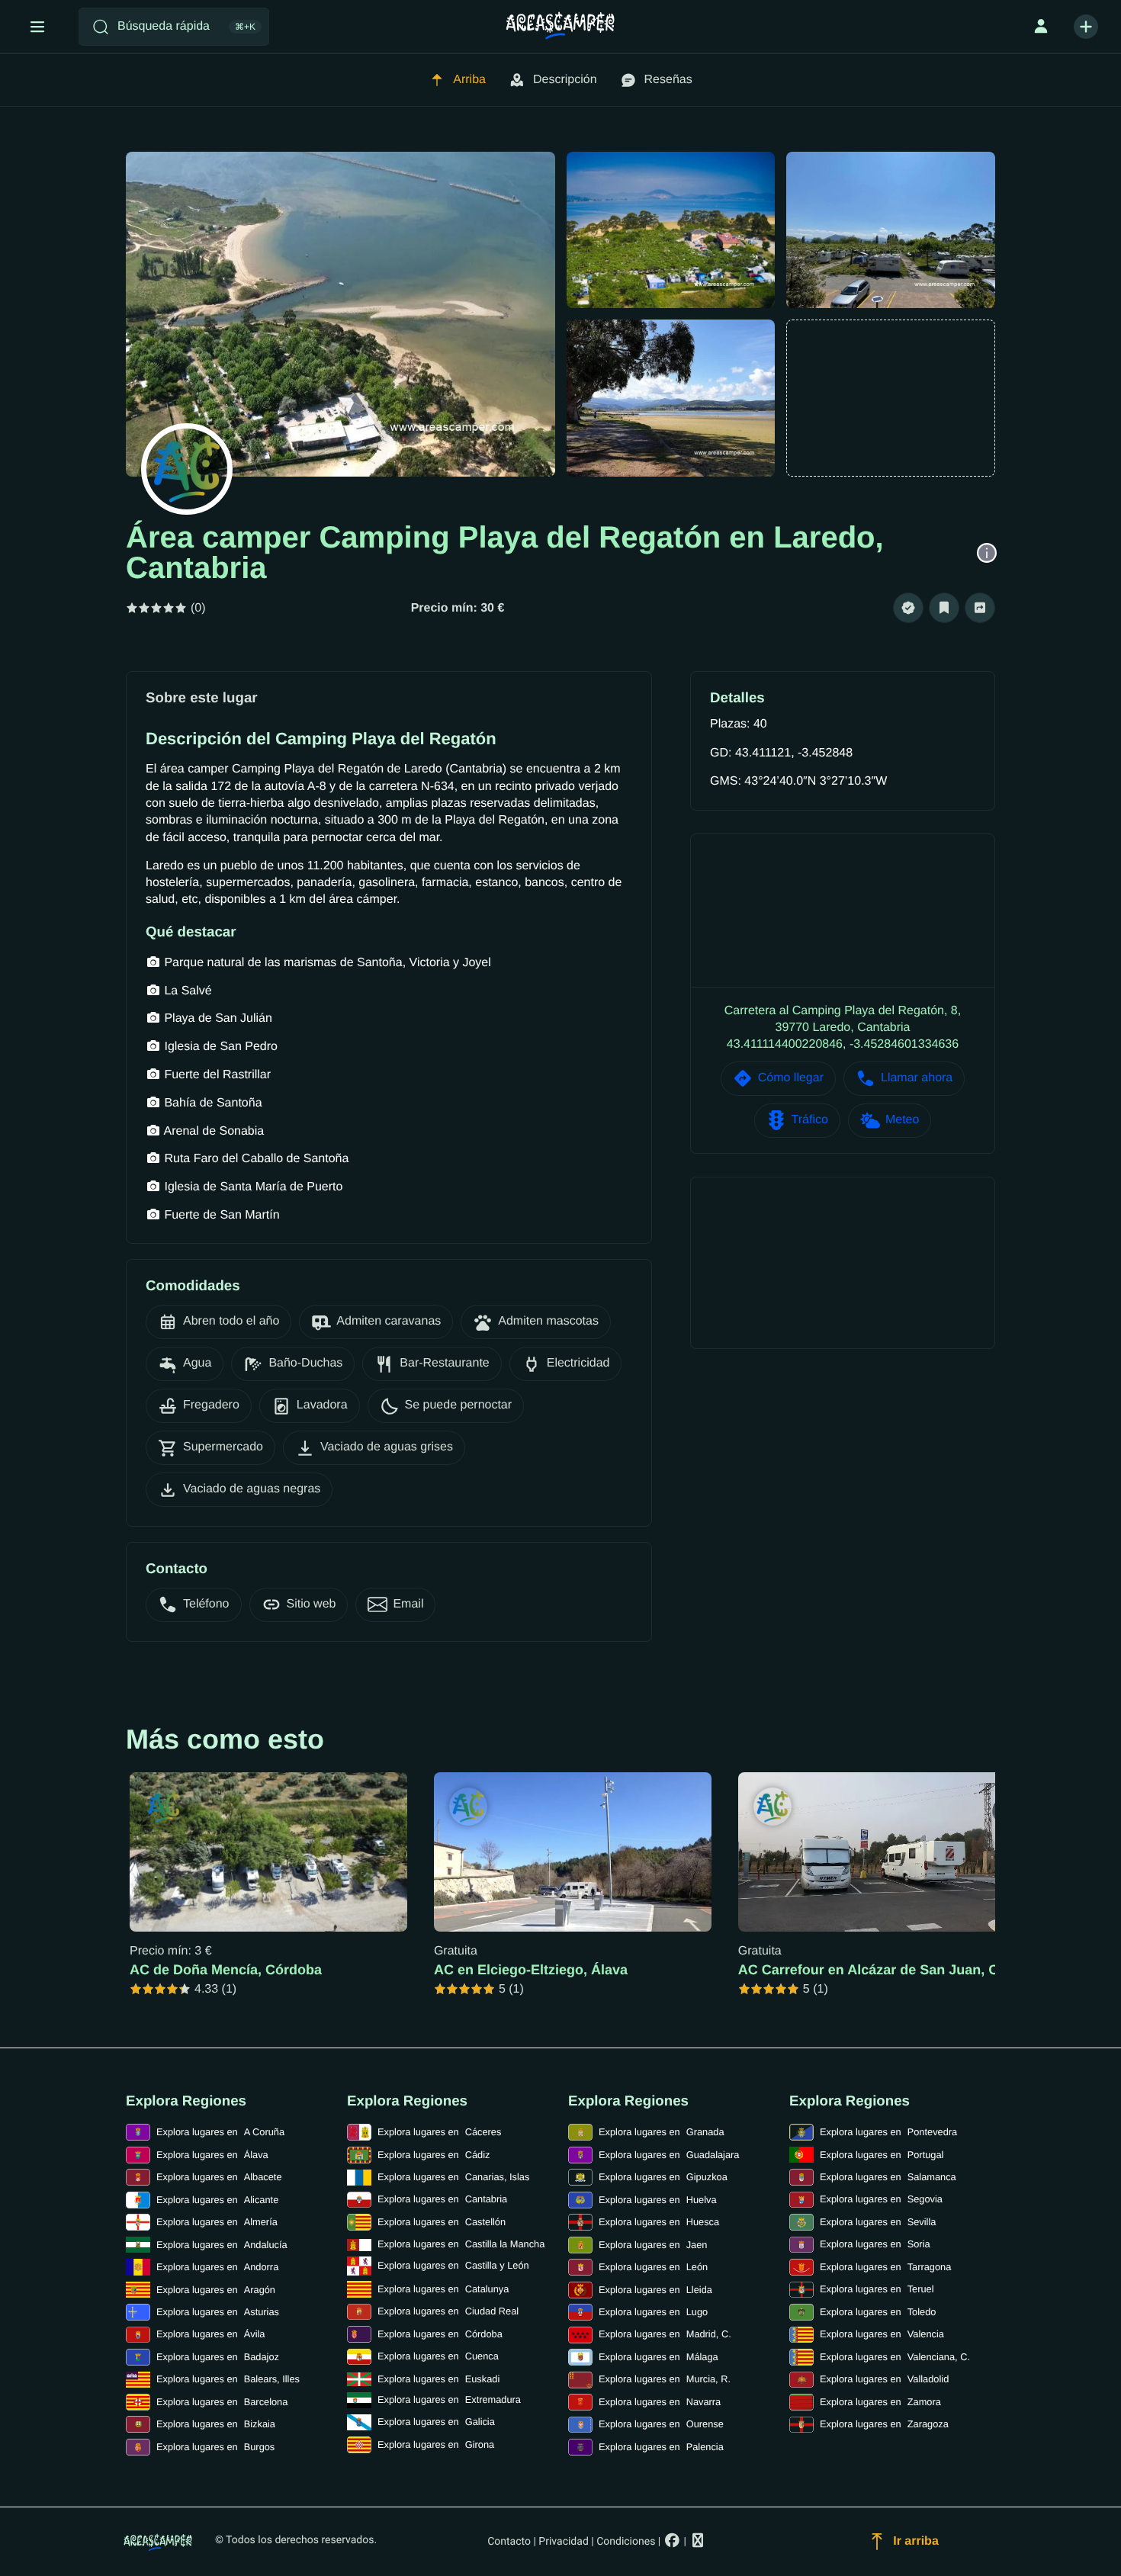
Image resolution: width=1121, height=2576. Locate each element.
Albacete (219, 2177)
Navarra (660, 2402)
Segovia (881, 2199)
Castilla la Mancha (461, 2244)
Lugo (653, 2312)
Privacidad (563, 2542)
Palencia (661, 2447)
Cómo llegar (791, 1078)
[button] (908, 608)
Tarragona (885, 2267)
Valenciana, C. (895, 2357)
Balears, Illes (228, 2379)
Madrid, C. (665, 2334)
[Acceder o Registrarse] (1041, 27)
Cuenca (438, 2356)
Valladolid (884, 2379)
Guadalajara (669, 2155)
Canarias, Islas (453, 2177)
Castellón (442, 2222)
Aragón (216, 2290)
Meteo (902, 1120)
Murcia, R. (665, 2379)
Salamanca (888, 2177)
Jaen (653, 2245)
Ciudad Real (448, 2311)
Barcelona (222, 2402)
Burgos (215, 2447)
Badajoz (218, 2357)
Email (408, 1604)
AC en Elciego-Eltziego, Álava (531, 1970)
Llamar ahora (917, 1078)
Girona (436, 2444)
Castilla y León (453, 2265)
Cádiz (434, 2155)
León (653, 2267)
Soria (875, 2244)
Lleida (655, 2290)
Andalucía (222, 2245)
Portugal (882, 2155)
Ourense (661, 2424)
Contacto (509, 2542)
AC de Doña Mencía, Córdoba (226, 1970)
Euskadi (438, 2379)
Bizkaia (216, 2424)
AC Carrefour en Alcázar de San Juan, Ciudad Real (903, 1970)
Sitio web (312, 1604)
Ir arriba (916, 2541)
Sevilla (878, 2222)
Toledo (878, 2312)
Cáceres (439, 2132)
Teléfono (206, 1604)
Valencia (882, 2334)
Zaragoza (884, 2424)
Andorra (217, 2267)
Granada (662, 2132)
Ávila (210, 2334)
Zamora (880, 2402)
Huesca (659, 2222)
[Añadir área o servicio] (1086, 27)
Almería (217, 2222)
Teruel (877, 2289)
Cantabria (442, 2199)
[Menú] (37, 27)
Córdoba (440, 2334)
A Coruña (220, 2132)
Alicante (217, 2200)
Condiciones (626, 2542)
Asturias (218, 2312)
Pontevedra (888, 2132)
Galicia (436, 2422)
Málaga (658, 2357)
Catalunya (443, 2289)
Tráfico (810, 1120)
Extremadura (449, 2399)
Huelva (658, 2200)
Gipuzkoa (663, 2177)
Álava (212, 2155)
